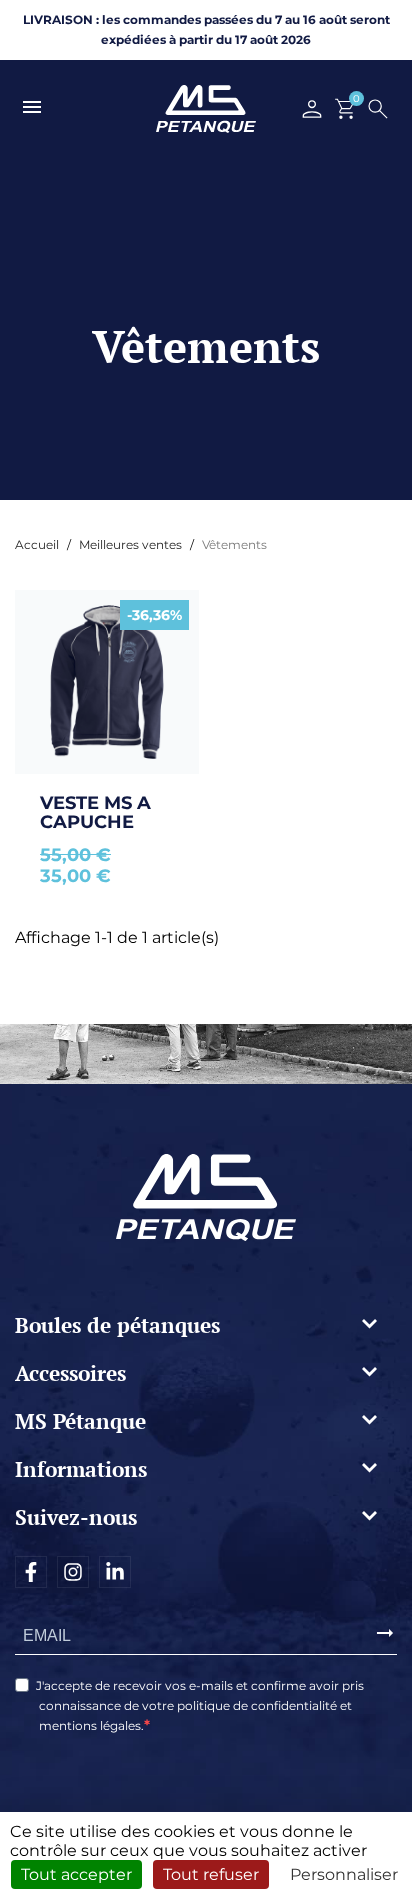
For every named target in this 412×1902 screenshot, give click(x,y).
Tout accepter (76, 1874)
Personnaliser (344, 1874)
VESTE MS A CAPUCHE (98, 813)
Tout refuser (211, 1874)
